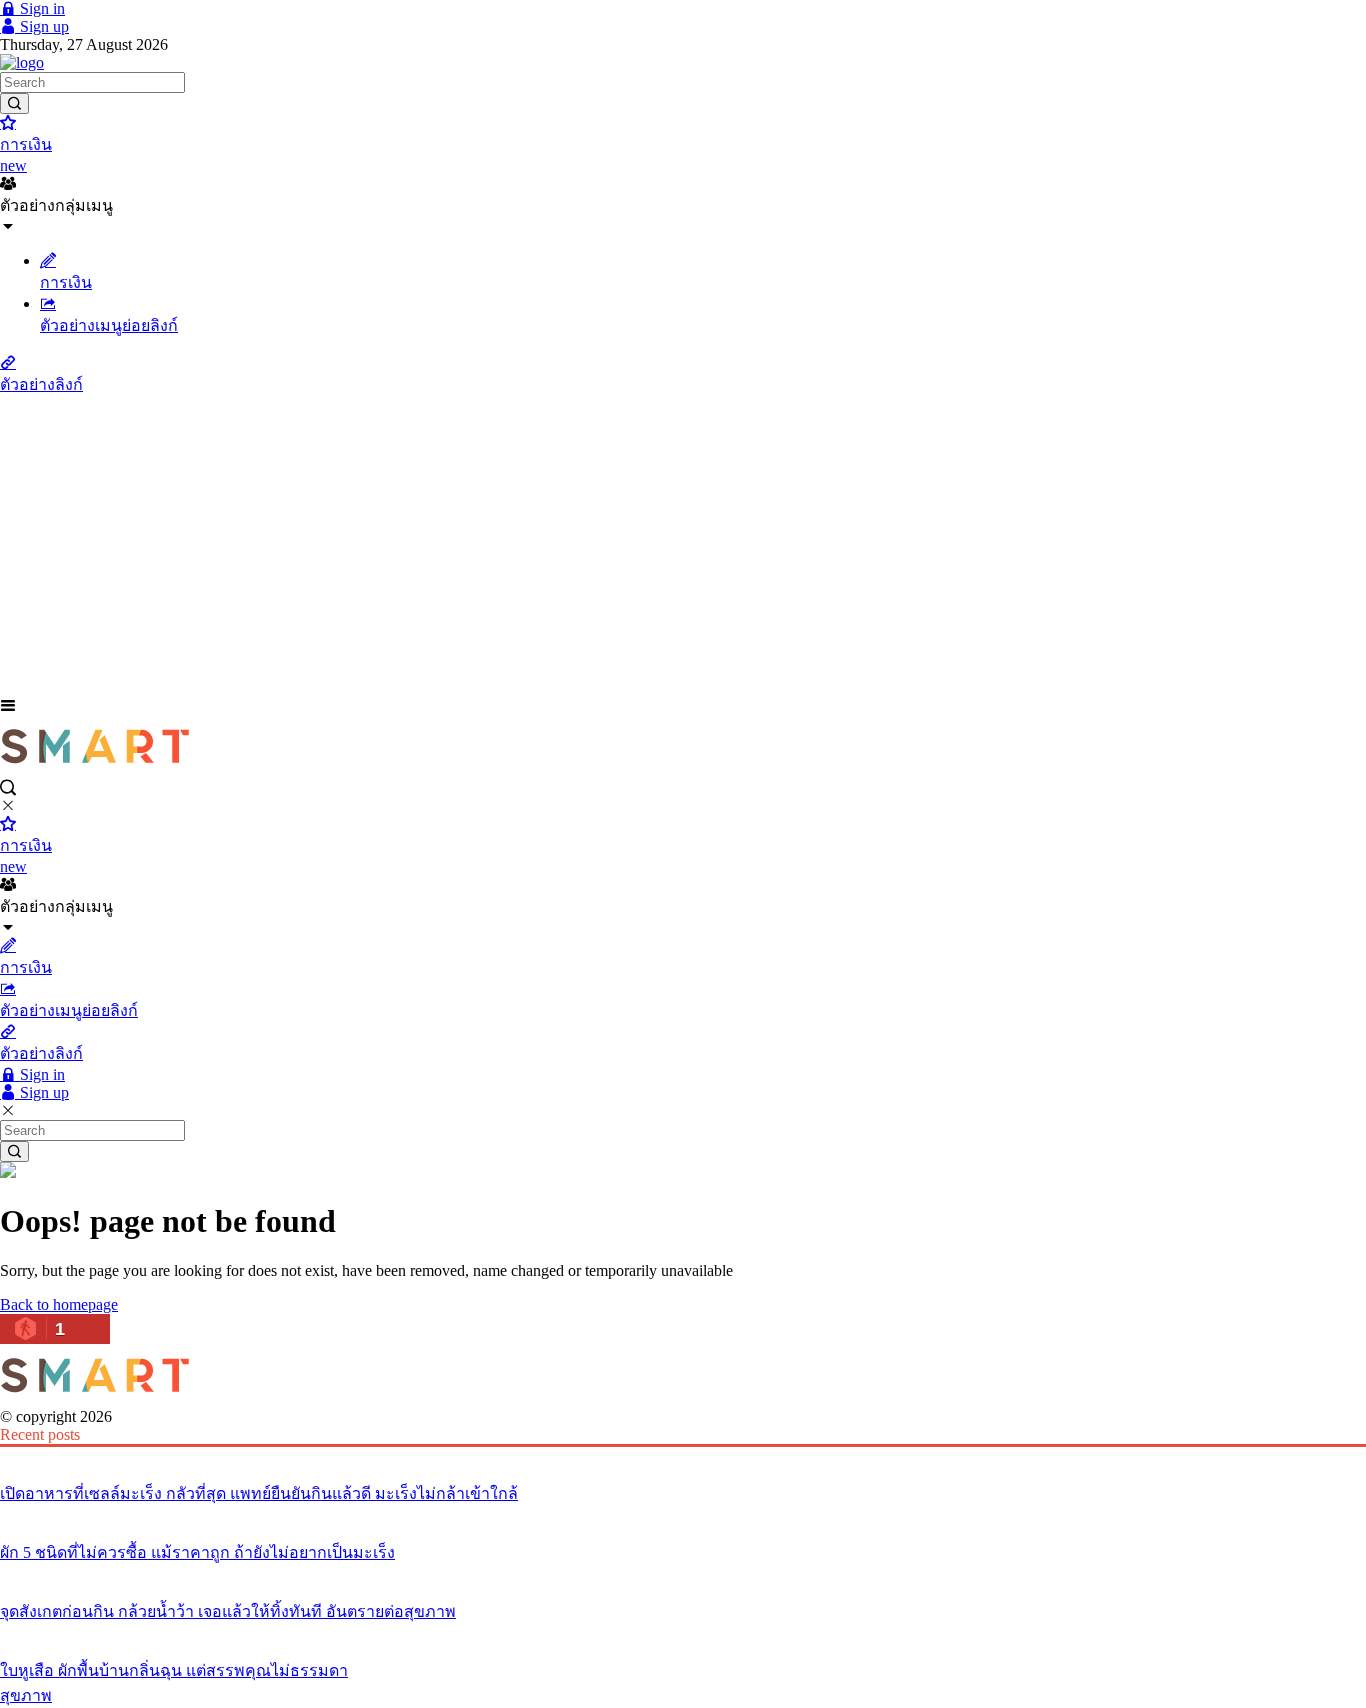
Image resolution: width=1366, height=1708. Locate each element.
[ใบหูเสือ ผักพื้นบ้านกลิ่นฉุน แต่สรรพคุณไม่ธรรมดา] (683, 1633)
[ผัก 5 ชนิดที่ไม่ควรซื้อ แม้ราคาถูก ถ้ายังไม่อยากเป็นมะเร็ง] (683, 1515)
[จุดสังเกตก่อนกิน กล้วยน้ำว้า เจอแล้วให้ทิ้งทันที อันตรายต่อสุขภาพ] (683, 1574)
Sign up (42, 26)
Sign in (40, 8)
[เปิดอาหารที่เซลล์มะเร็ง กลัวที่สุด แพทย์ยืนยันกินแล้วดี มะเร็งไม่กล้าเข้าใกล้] (683, 1456)
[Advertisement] (683, 547)
